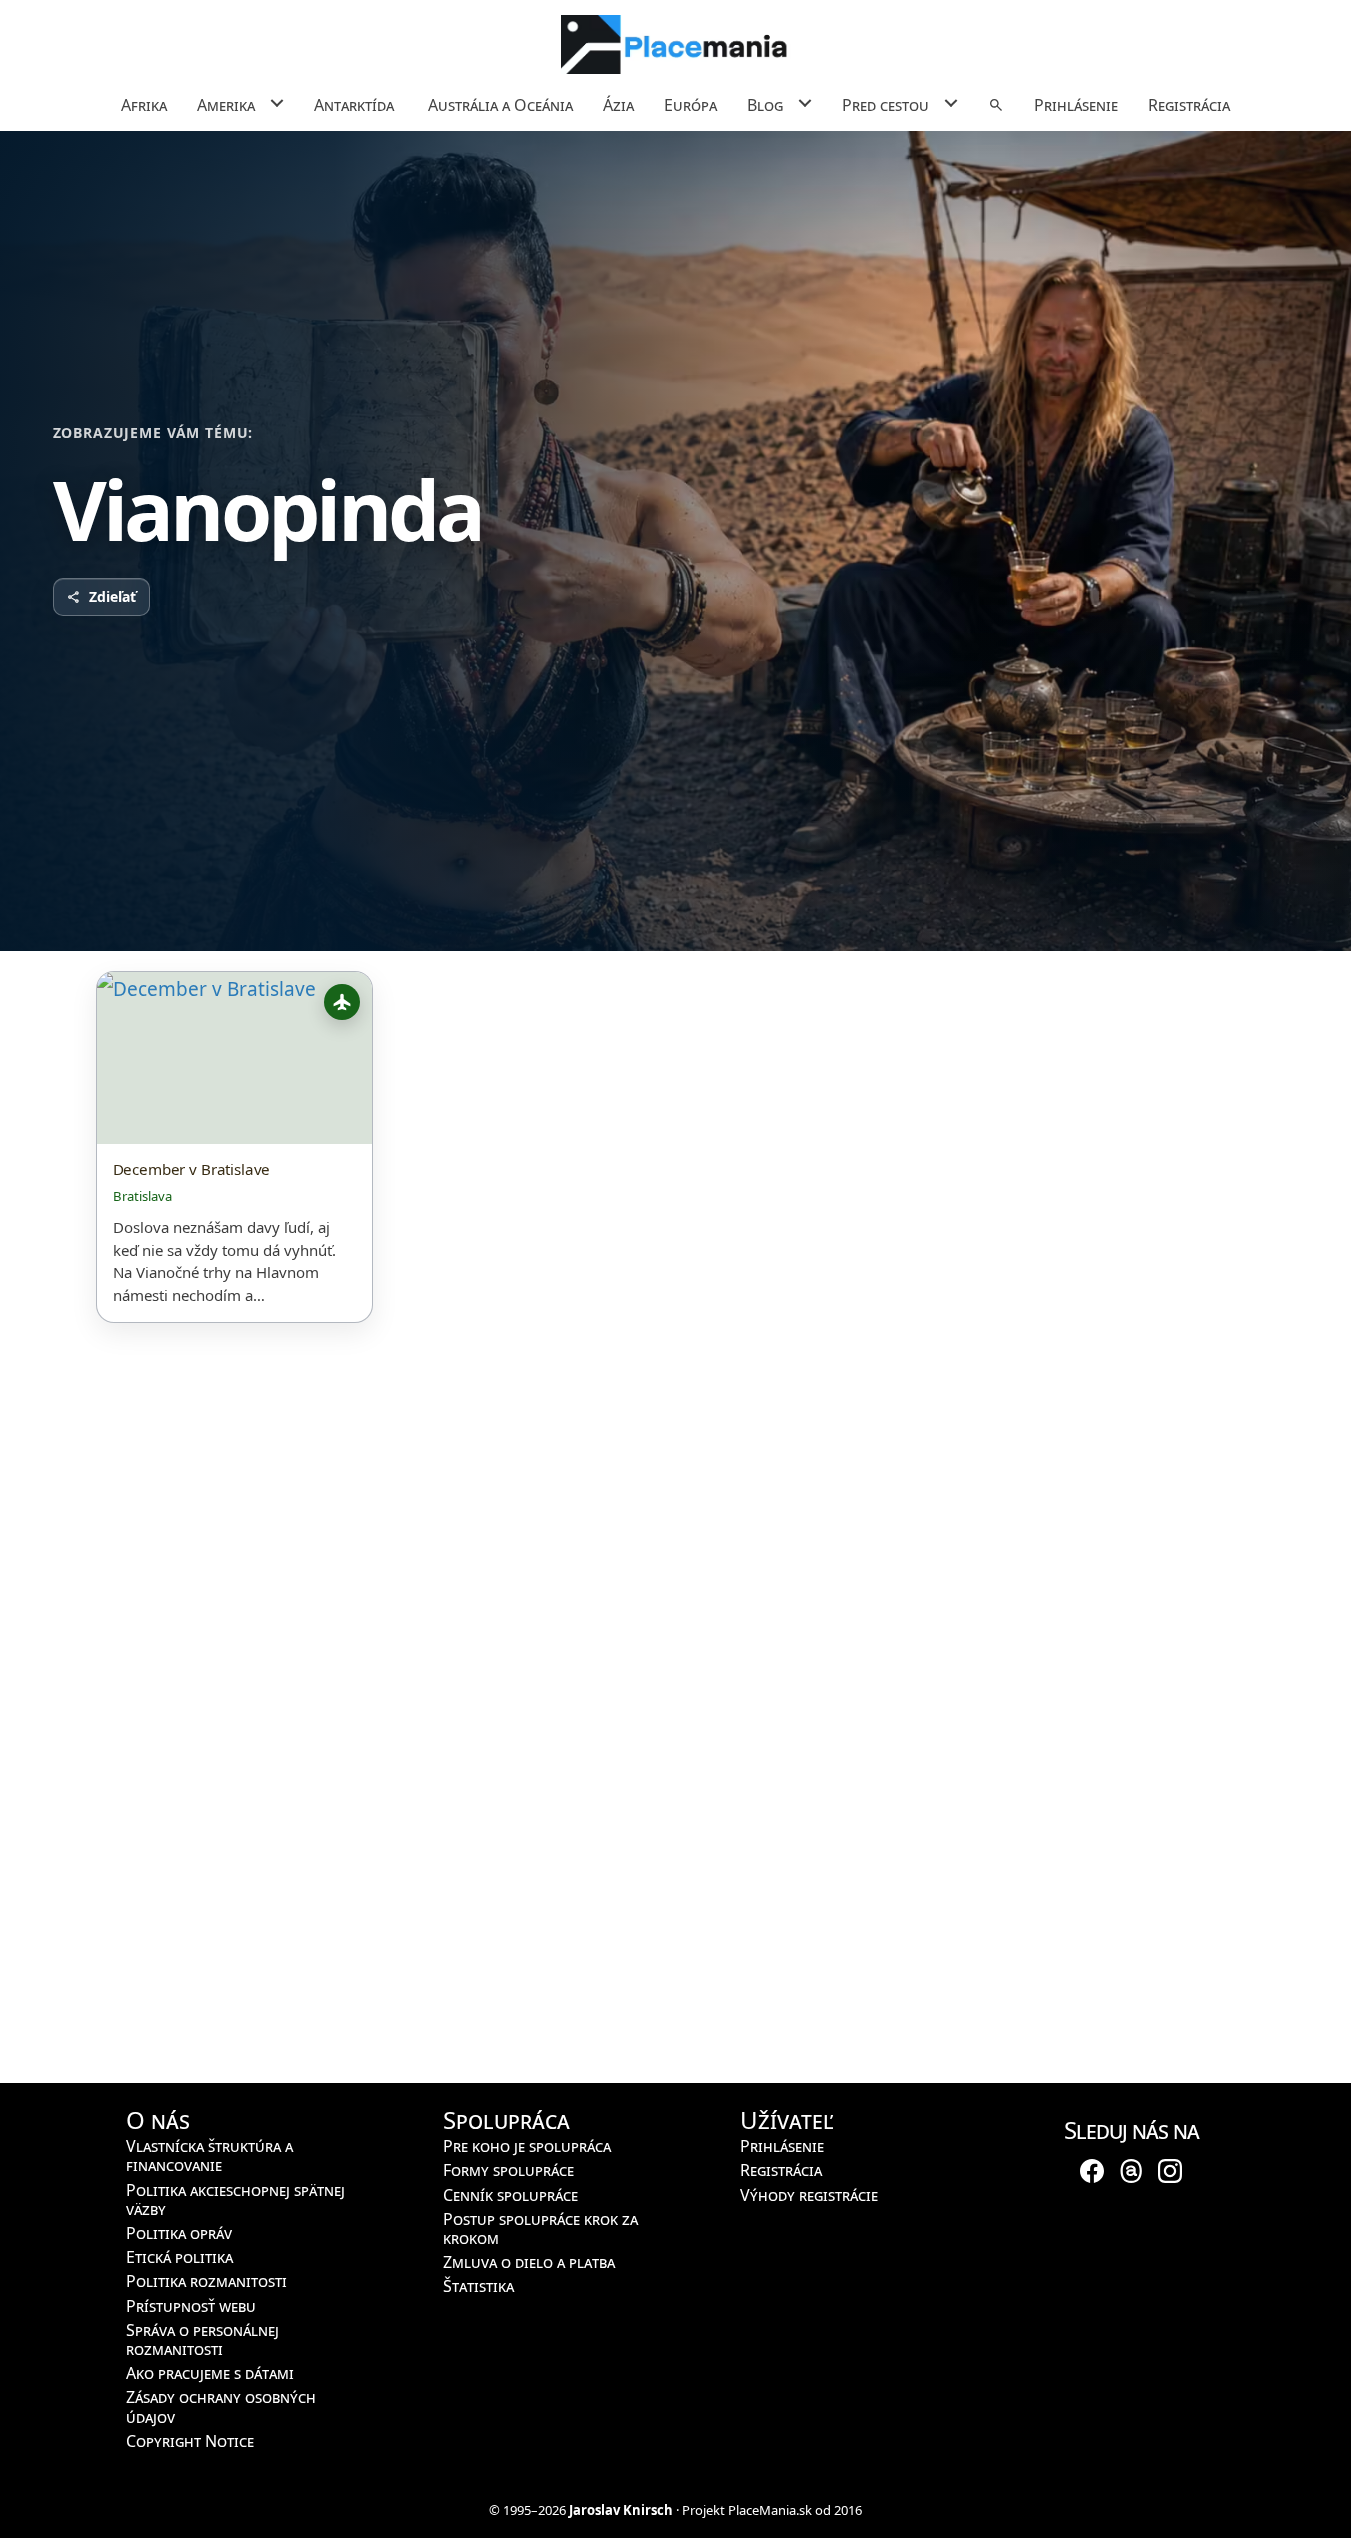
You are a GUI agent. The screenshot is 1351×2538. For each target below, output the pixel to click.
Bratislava (142, 1196)
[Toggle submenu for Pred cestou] (950, 103)
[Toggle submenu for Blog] (804, 103)
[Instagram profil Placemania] (1170, 2169)
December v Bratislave (192, 1169)
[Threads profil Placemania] (1131, 2169)
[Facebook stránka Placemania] (1092, 2169)
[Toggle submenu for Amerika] (276, 103)
